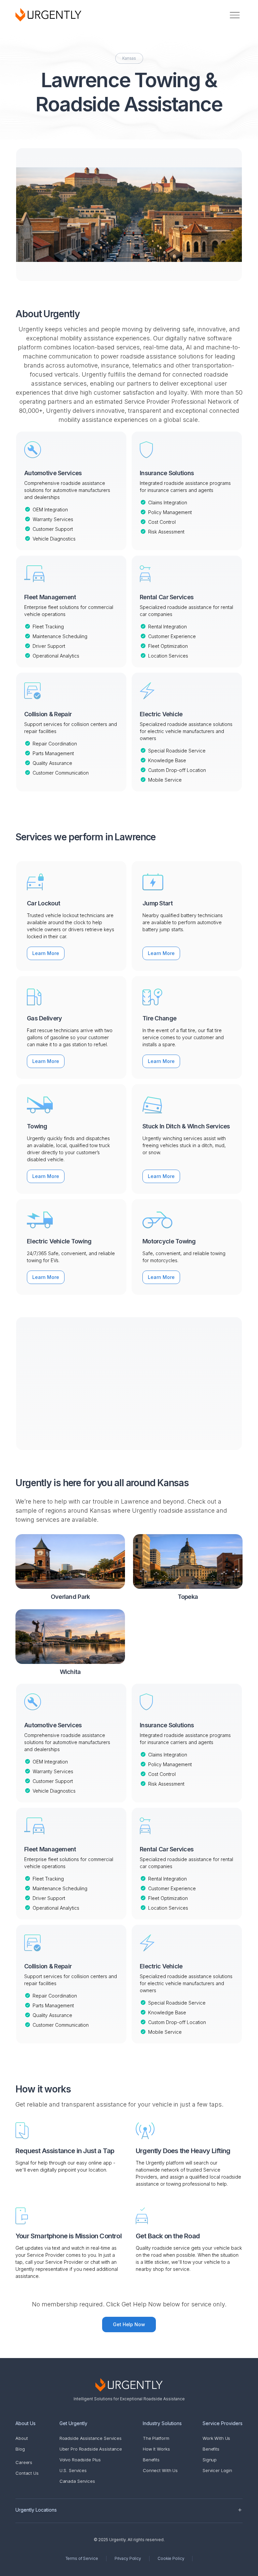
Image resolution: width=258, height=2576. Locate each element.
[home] (48, 15)
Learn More (46, 953)
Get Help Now (129, 2324)
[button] (235, 15)
